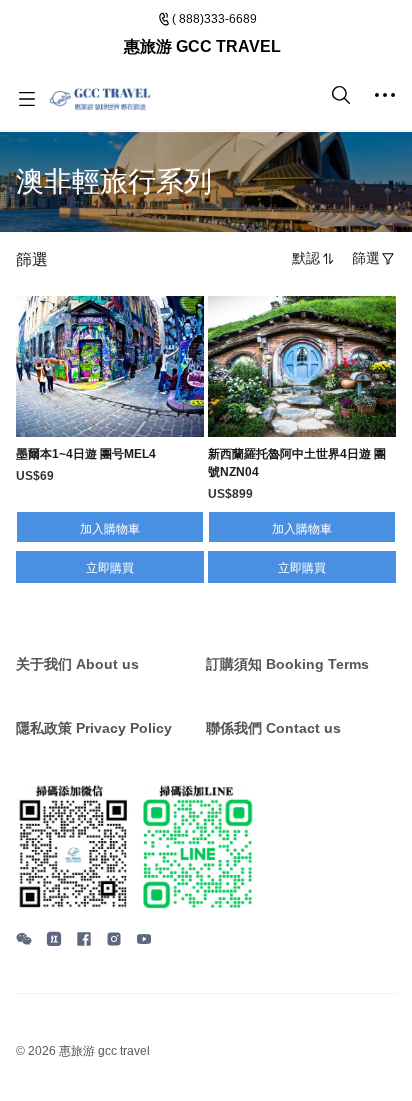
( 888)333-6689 (214, 19)
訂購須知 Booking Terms (287, 664)
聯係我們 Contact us (273, 728)
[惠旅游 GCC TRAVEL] (100, 99)
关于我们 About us (77, 664)
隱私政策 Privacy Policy (94, 728)
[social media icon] (24, 942)
